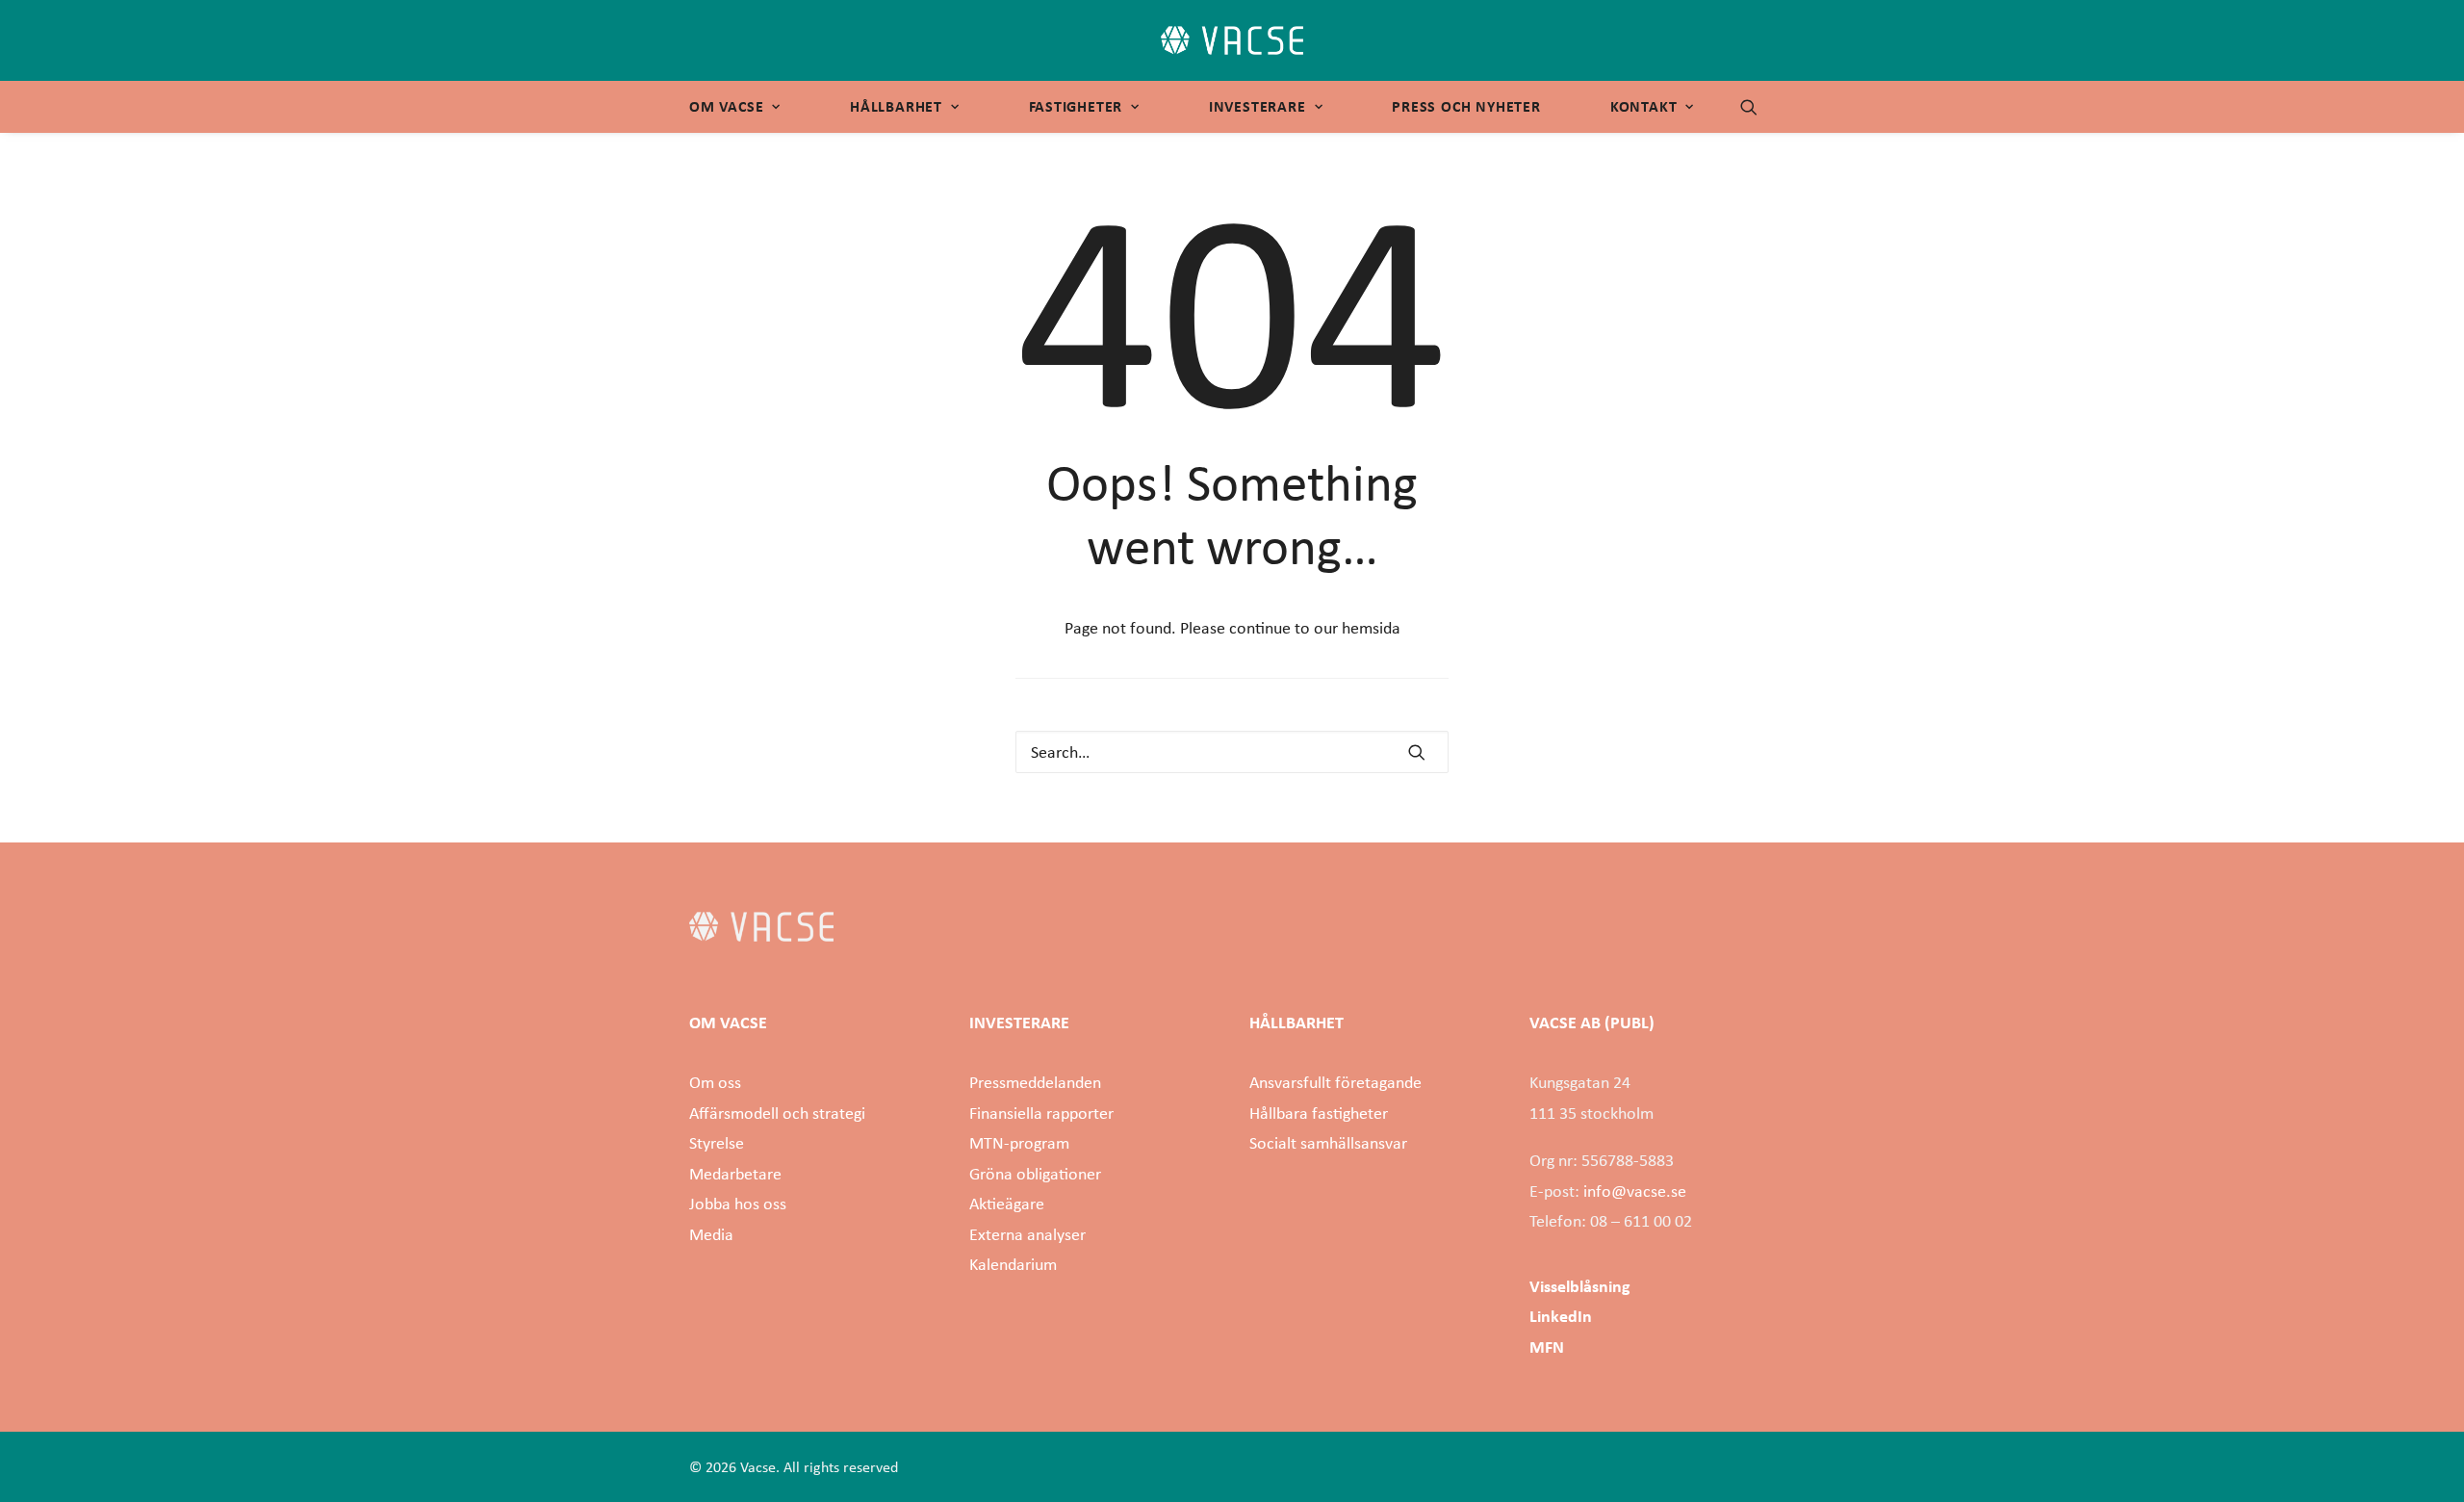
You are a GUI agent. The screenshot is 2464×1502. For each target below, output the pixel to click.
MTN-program (1019, 1143)
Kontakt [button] (1644, 106)
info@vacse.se (1635, 1191)
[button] (1758, 107)
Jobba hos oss (738, 1204)
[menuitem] (741, 107)
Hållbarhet (896, 106)
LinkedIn (1561, 1316)
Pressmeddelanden (1035, 1082)
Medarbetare (735, 1174)
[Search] (1232, 752)
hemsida (1371, 628)
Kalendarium (1013, 1264)
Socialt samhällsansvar (1328, 1143)
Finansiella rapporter (1041, 1113)
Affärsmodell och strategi (777, 1113)
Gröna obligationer (1035, 1174)
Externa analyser (1027, 1234)
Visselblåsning (1580, 1286)
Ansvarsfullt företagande (1335, 1082)
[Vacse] (1232, 40)
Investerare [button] (1258, 106)
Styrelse (717, 1143)
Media (711, 1234)
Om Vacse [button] (726, 106)
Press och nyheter (1466, 106)
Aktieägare (1007, 1204)
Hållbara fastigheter (1319, 1113)
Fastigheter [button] (1076, 106)
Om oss (715, 1082)
